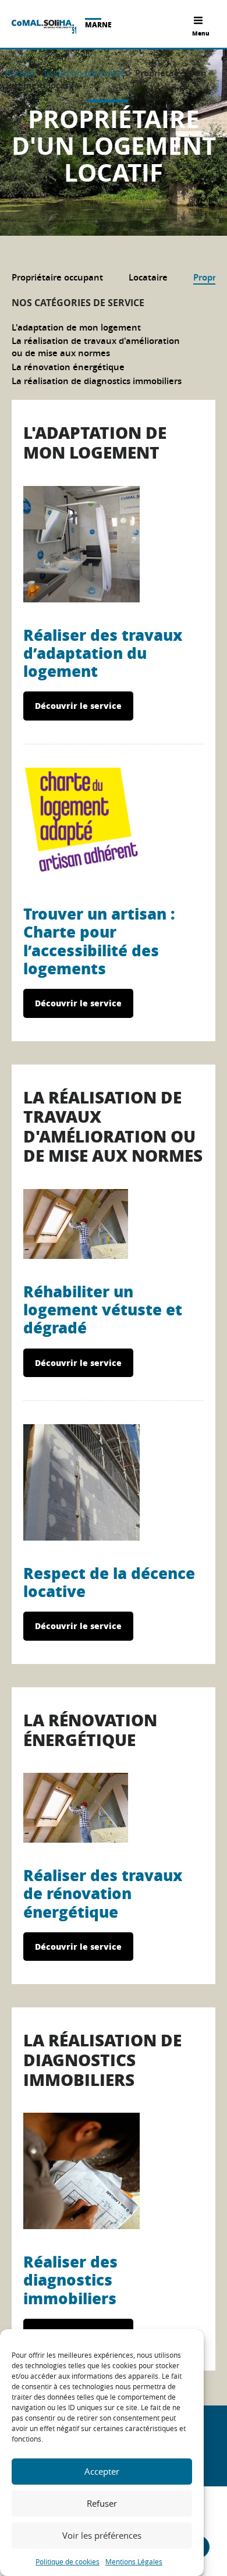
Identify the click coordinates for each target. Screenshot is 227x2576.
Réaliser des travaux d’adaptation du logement (103, 653)
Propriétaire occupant (57, 277)
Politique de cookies (68, 2561)
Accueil (20, 73)
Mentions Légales (134, 2561)
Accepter (102, 2471)
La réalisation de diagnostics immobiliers (97, 381)
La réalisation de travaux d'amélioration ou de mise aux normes (96, 347)
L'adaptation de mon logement (76, 327)
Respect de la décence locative (109, 1582)
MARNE (98, 25)
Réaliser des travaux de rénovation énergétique (103, 1893)
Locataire (148, 277)
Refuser (102, 2503)
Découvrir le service (78, 705)
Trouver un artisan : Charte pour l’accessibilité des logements (99, 941)
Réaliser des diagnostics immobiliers (70, 2279)
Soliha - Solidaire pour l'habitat (44, 27)
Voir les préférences (102, 2535)
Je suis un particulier (85, 73)
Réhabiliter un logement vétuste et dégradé (103, 1309)
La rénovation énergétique (68, 367)
